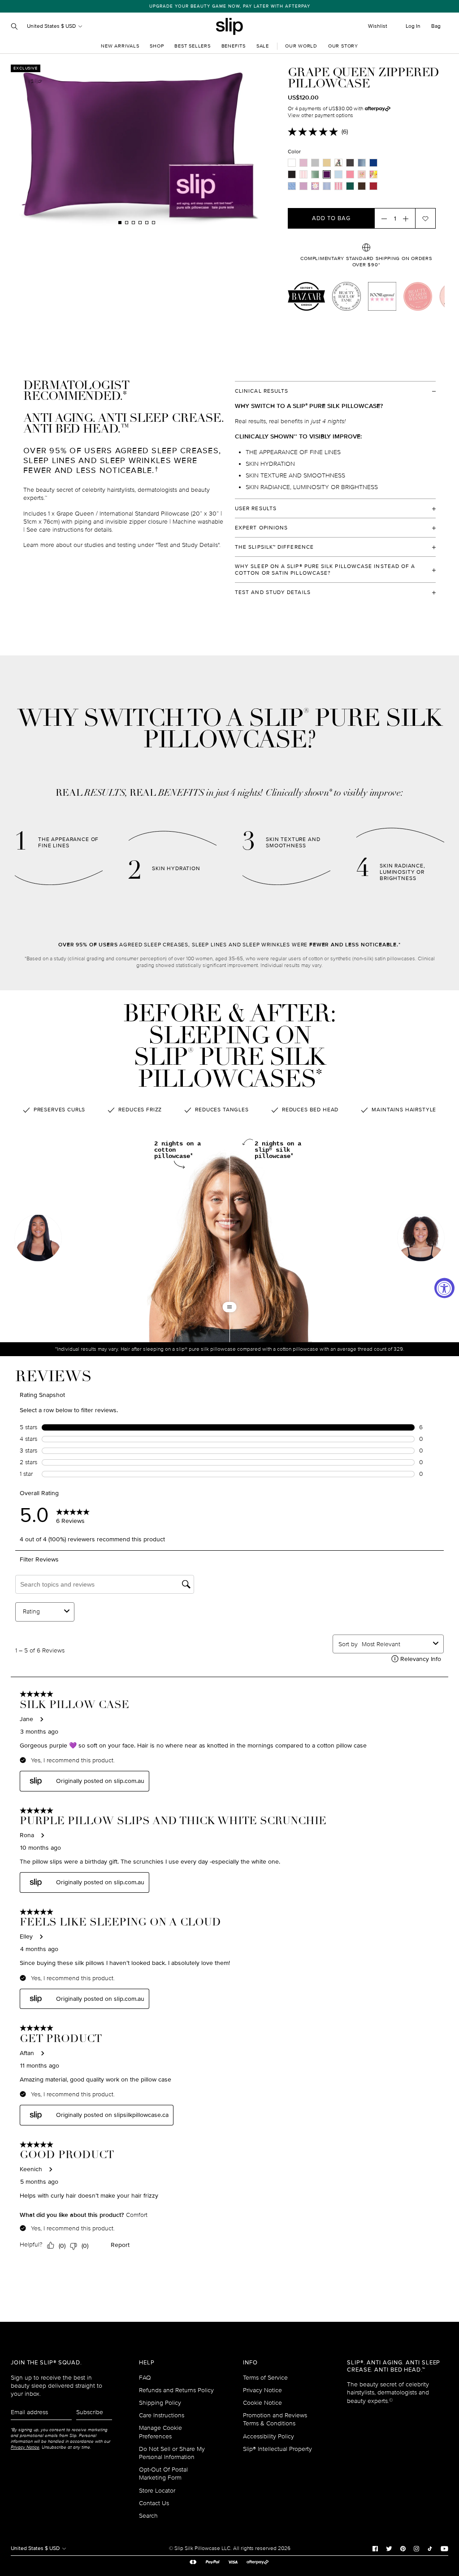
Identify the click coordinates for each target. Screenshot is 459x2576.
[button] (421, 1239)
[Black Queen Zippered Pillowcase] (292, 174)
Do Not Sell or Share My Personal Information (172, 2453)
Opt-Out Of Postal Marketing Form (163, 2474)
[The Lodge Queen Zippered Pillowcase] (327, 186)
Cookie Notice (262, 2403)
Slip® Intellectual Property (277, 2449)
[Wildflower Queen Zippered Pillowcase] (303, 186)
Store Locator (157, 2491)
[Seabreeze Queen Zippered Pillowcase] (338, 174)
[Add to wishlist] (425, 218)
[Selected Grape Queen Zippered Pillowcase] (327, 174)
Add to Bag (331, 218)
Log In (413, 26)
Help (147, 2363)
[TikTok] (430, 2548)
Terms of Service (265, 2378)
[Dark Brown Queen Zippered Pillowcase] (362, 186)
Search (148, 2516)
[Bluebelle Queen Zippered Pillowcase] (292, 186)
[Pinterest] (403, 2548)
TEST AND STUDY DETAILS (273, 592)
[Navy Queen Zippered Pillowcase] (373, 163)
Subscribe (90, 2412)
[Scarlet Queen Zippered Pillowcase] (373, 186)
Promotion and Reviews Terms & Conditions (275, 2419)
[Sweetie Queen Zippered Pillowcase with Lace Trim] (338, 186)
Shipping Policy (160, 2403)
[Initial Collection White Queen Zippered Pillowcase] (338, 163)
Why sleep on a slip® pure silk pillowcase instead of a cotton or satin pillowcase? (325, 570)
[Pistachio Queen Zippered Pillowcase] (315, 174)
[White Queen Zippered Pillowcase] (292, 163)
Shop (157, 46)
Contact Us (154, 2503)
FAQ (145, 2378)
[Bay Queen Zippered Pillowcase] (362, 163)
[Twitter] (389, 2548)
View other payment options (320, 115)
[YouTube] (444, 2548)
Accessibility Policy (268, 2436)
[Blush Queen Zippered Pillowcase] (350, 174)
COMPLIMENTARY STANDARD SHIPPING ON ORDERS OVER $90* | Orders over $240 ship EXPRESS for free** (238, 6)
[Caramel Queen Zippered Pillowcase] (327, 163)
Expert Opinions (261, 528)
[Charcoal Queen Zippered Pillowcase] (350, 163)
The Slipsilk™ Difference (274, 547)
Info (250, 2363)
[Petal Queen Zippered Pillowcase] (362, 174)
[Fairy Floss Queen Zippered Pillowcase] (303, 174)
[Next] (205, 145)
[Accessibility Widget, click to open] (444, 1288)
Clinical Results (262, 391)
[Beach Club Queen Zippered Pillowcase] (373, 174)
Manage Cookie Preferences (160, 2432)
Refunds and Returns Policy (176, 2390)
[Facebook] (375, 2548)
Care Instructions (162, 2415)
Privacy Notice (262, 2390)
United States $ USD (52, 26)
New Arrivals (120, 46)
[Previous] (68, 145)
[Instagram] (416, 2548)
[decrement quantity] (381, 218)
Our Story (343, 46)
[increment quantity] (408, 218)
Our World (301, 46)
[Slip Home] (229, 26)
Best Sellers (192, 46)
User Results (256, 509)
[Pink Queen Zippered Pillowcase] (303, 163)
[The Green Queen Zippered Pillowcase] (350, 186)
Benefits (234, 46)
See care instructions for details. (70, 530)
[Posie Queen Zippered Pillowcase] (315, 186)
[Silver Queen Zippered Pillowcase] (315, 163)
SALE (263, 46)
